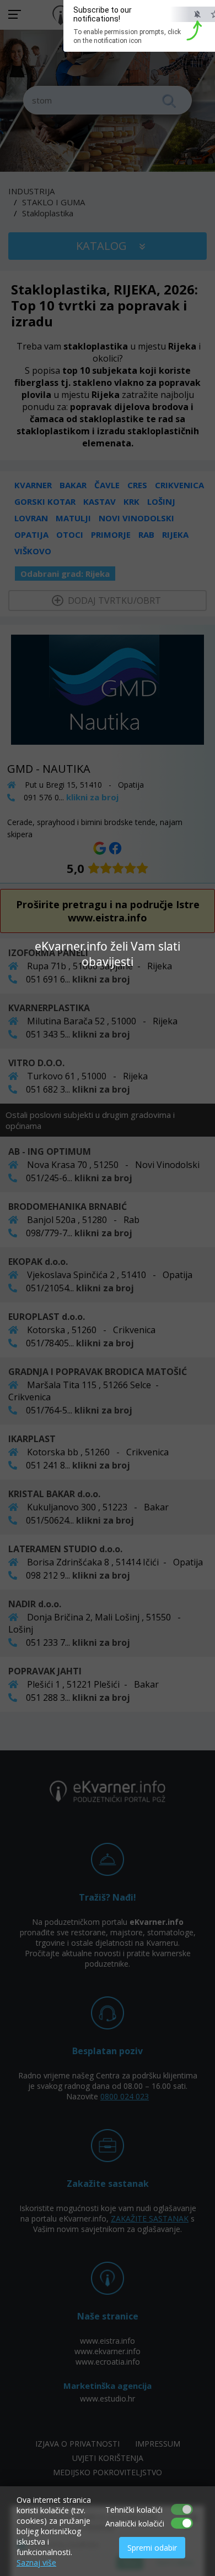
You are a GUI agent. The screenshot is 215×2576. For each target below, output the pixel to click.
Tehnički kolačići (134, 2510)
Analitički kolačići (135, 2523)
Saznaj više (36, 2563)
